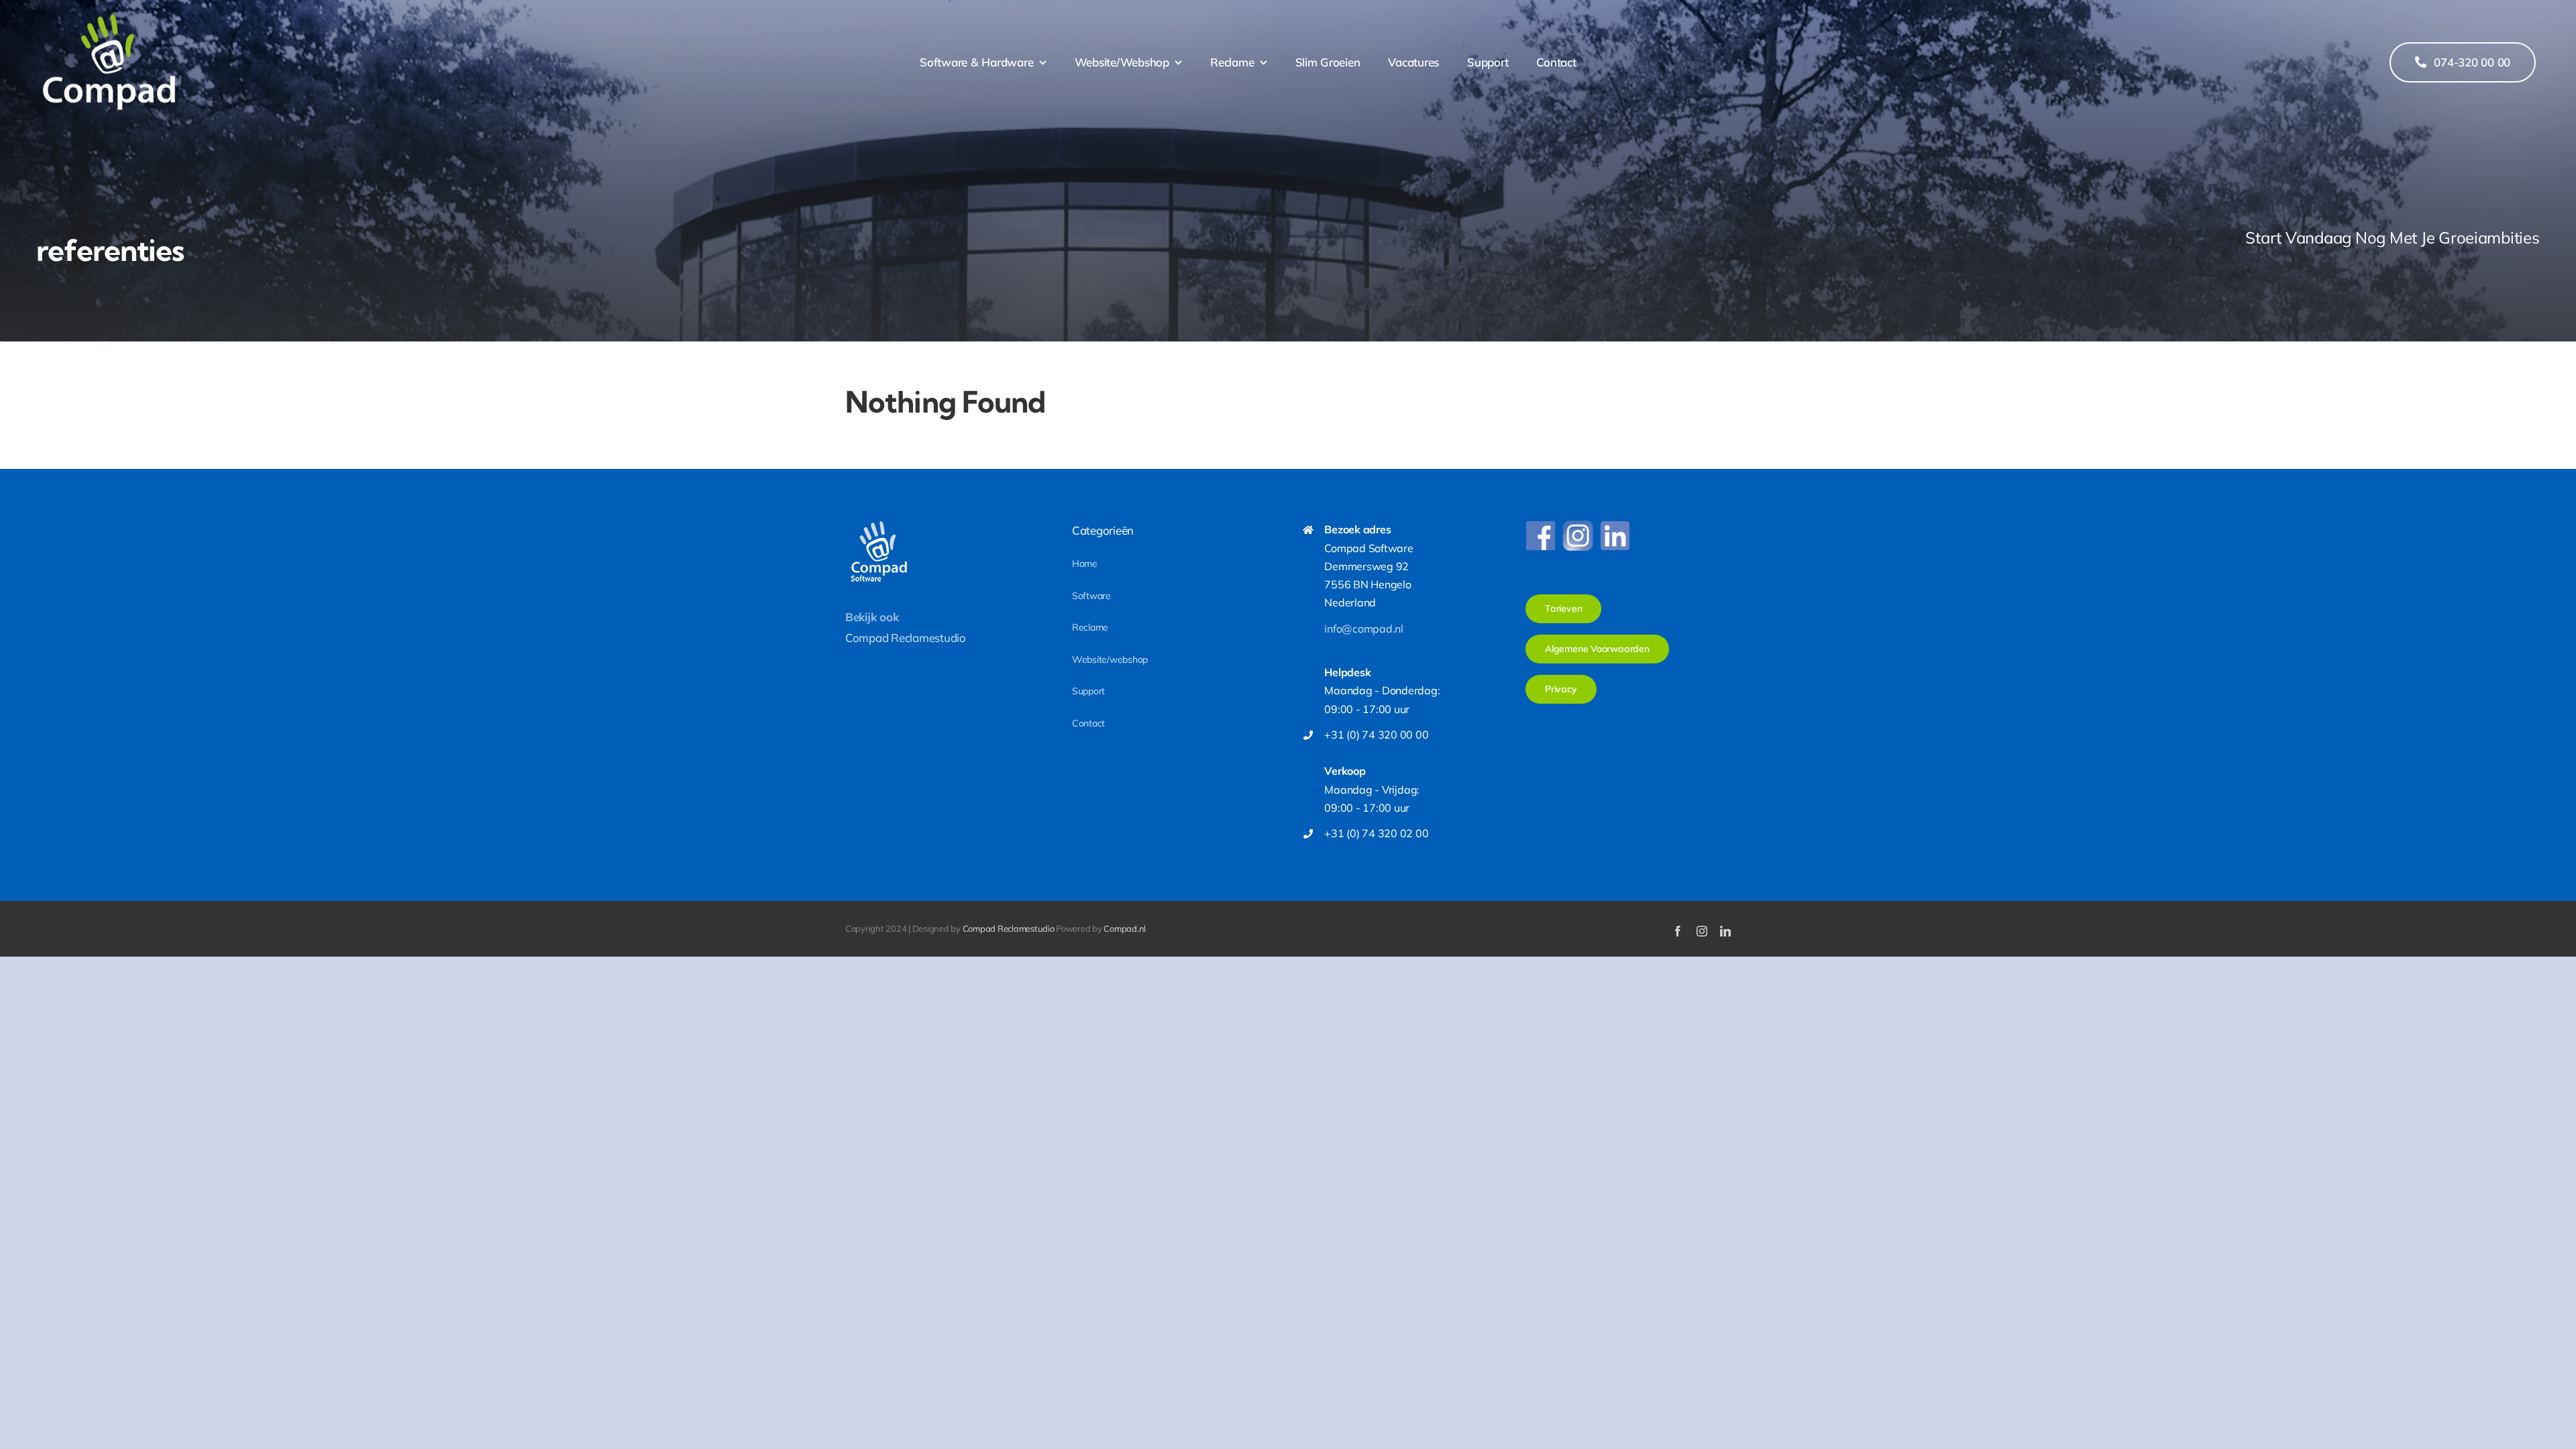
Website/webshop (1110, 659)
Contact (1088, 723)
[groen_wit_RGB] (109, 19)
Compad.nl (1125, 928)
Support (1088, 691)
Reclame (1090, 627)
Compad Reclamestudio (906, 638)
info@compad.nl (1363, 629)
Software (1091, 596)
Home (1085, 563)
